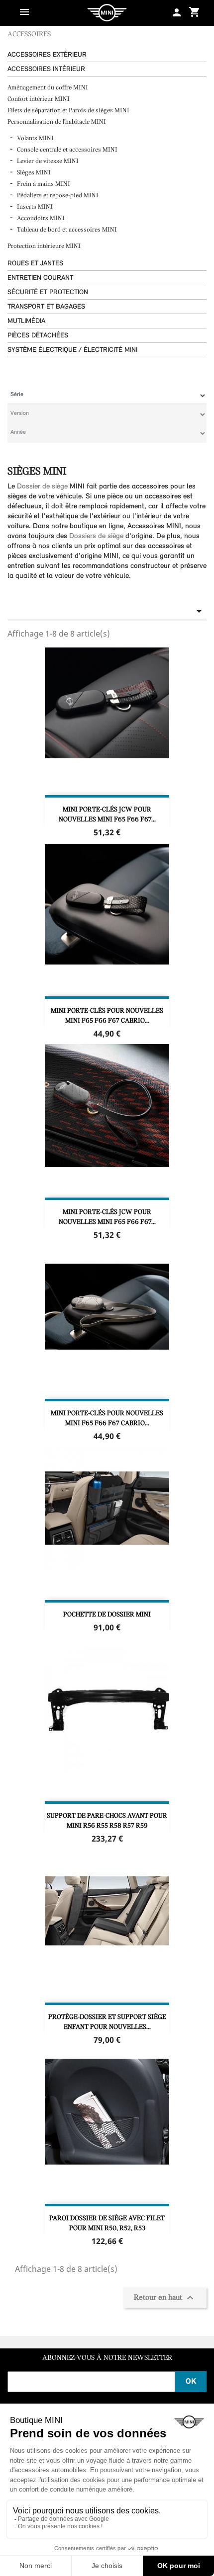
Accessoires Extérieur (47, 55)
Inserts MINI (35, 207)
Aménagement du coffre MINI (48, 88)
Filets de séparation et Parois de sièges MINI (68, 111)
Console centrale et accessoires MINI (67, 150)
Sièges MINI (34, 173)
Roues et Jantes (35, 264)
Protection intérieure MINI (45, 246)
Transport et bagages (46, 307)
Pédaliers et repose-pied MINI (58, 196)
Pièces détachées (38, 336)
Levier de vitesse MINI (48, 161)
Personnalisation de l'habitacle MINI (57, 122)
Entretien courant (40, 278)
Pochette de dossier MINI (107, 1615)
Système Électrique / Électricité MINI (72, 350)
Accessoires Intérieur (46, 69)
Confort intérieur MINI (39, 99)
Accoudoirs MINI (41, 218)
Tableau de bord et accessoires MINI (67, 230)
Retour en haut (165, 2298)
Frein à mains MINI (44, 184)
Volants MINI (35, 138)
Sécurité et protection (48, 292)
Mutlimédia (26, 321)
